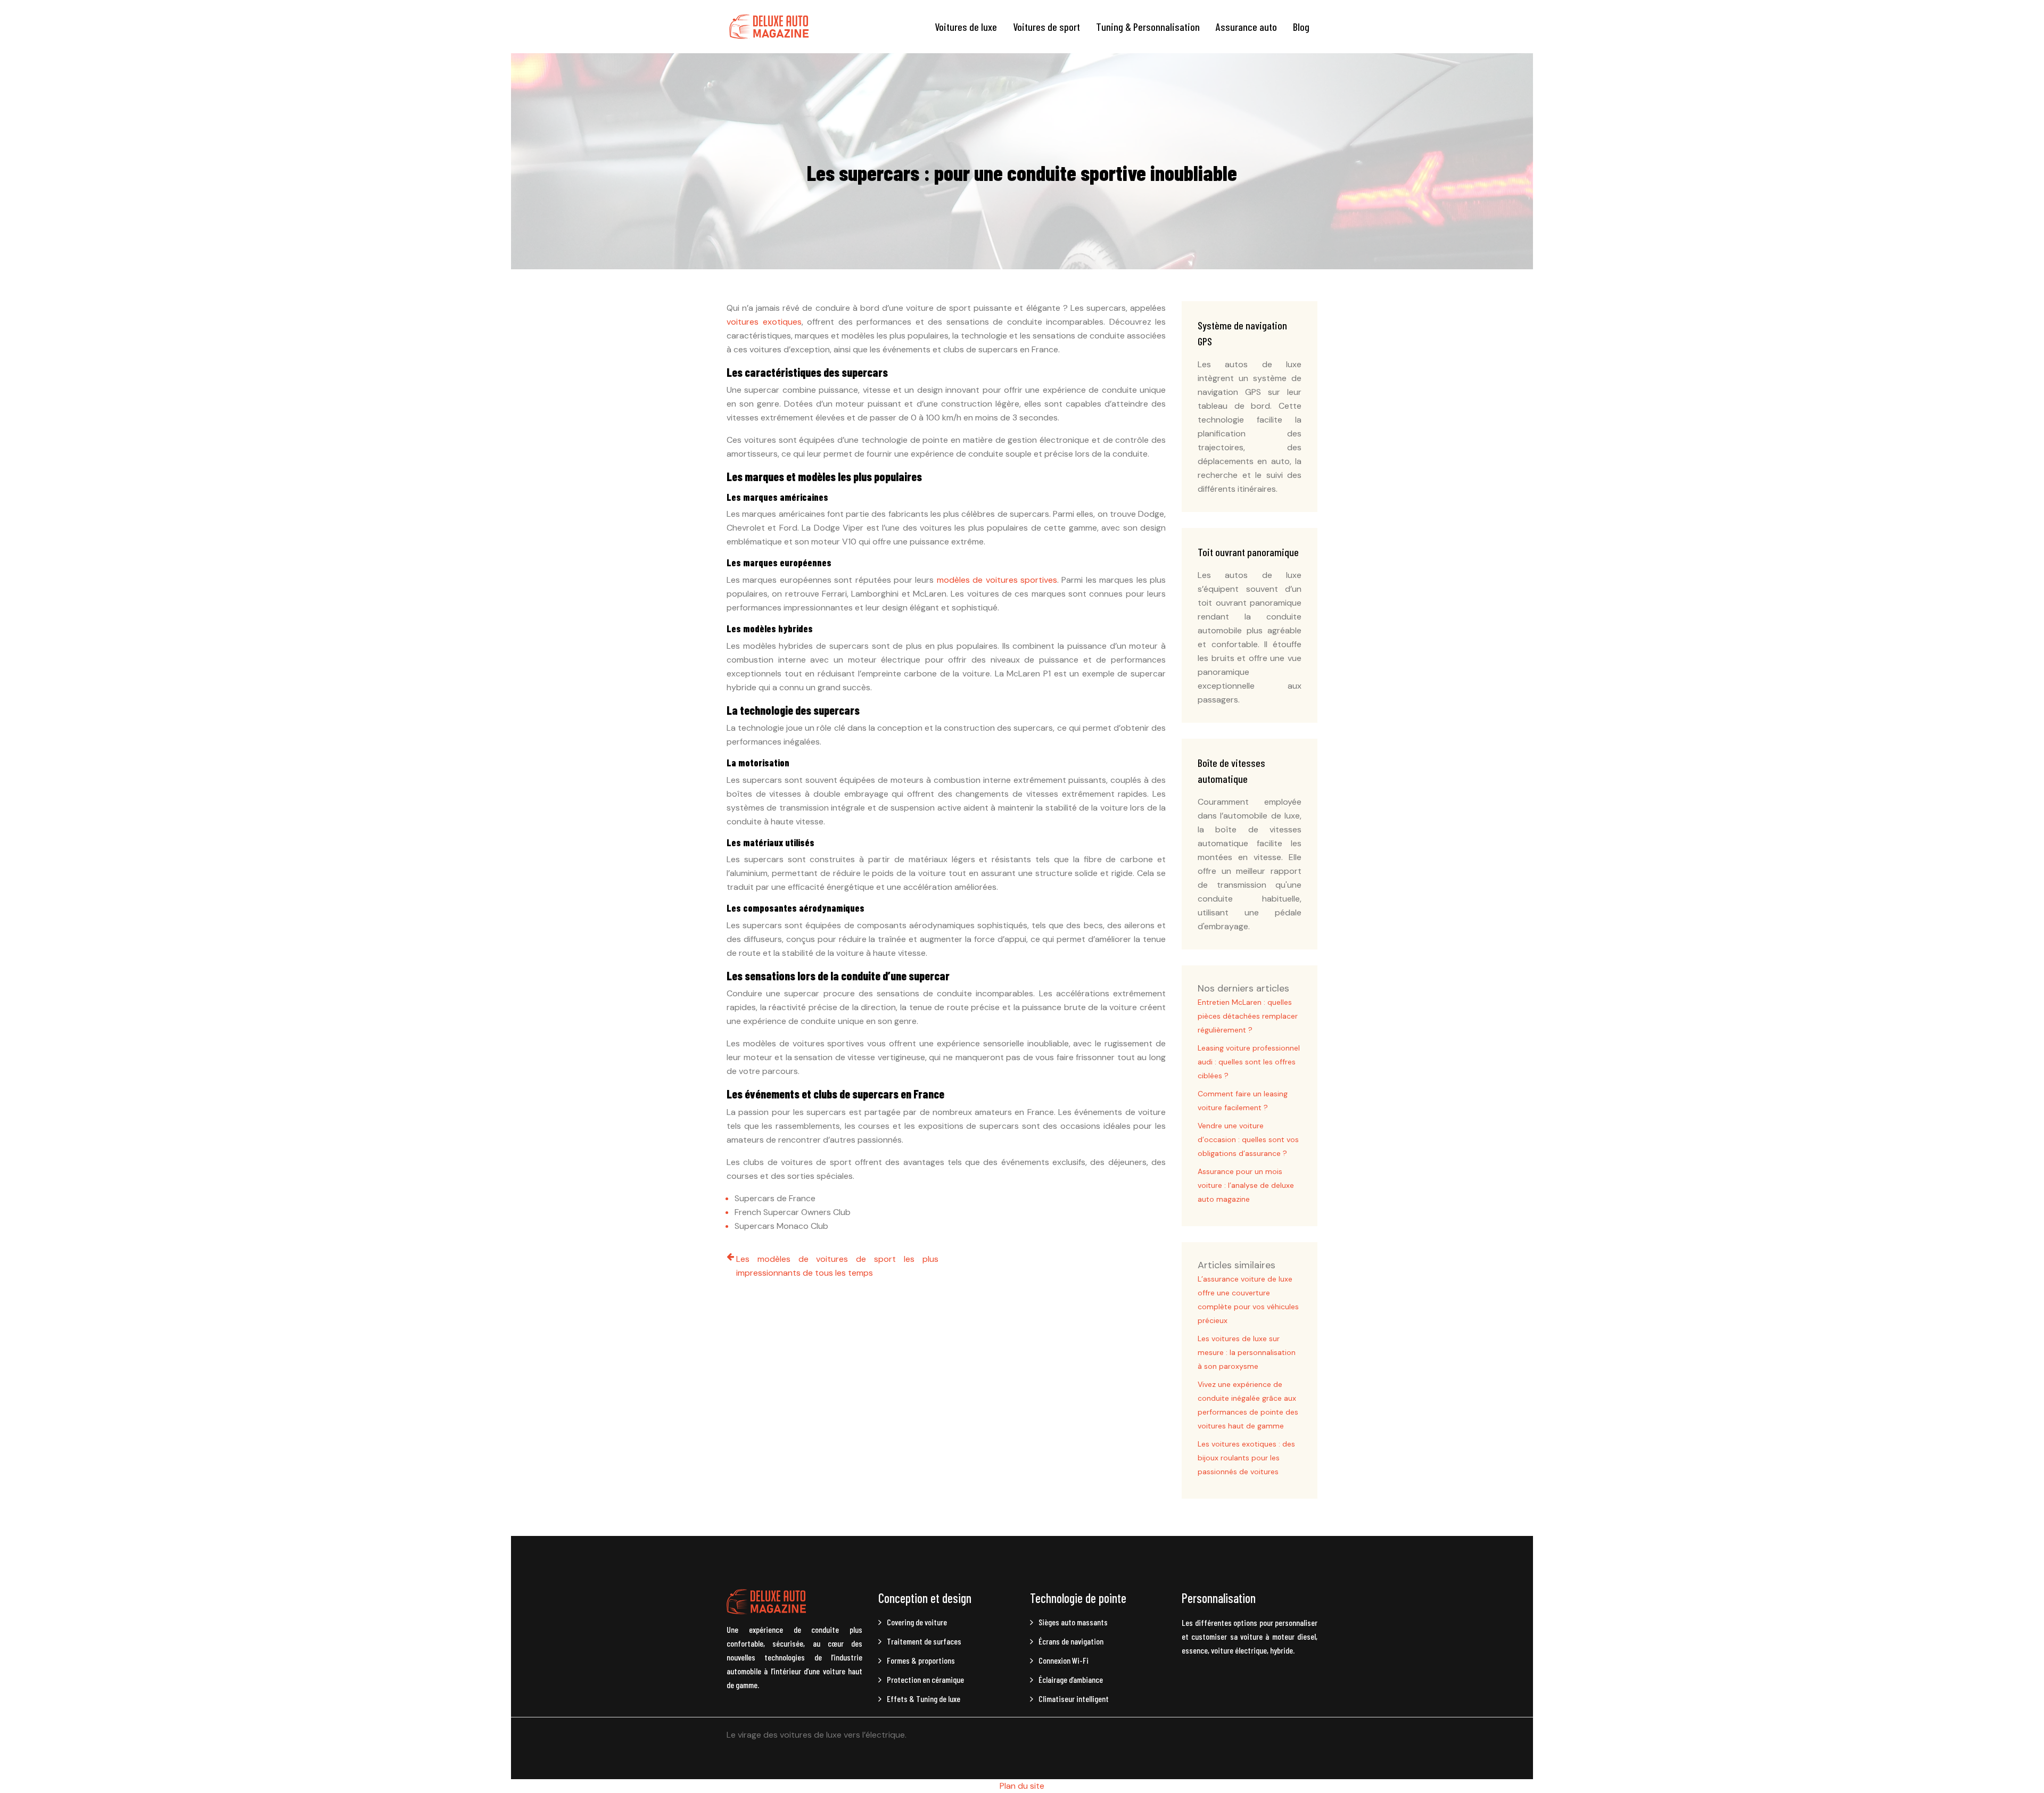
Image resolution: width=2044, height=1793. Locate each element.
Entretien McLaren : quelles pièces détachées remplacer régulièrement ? (1248, 1016)
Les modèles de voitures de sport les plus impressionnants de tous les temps (837, 1266)
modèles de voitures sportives (997, 580)
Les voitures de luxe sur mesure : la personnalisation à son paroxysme (1247, 1352)
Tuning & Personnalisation (1148, 27)
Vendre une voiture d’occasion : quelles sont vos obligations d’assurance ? (1248, 1139)
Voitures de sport (1046, 27)
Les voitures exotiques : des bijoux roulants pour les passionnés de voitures (1246, 1458)
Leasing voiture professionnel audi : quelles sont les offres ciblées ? (1249, 1062)
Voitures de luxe (966, 27)
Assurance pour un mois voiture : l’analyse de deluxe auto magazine (1246, 1185)
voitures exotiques (764, 322)
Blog (1301, 27)
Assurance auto (1246, 27)
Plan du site (1022, 1786)
